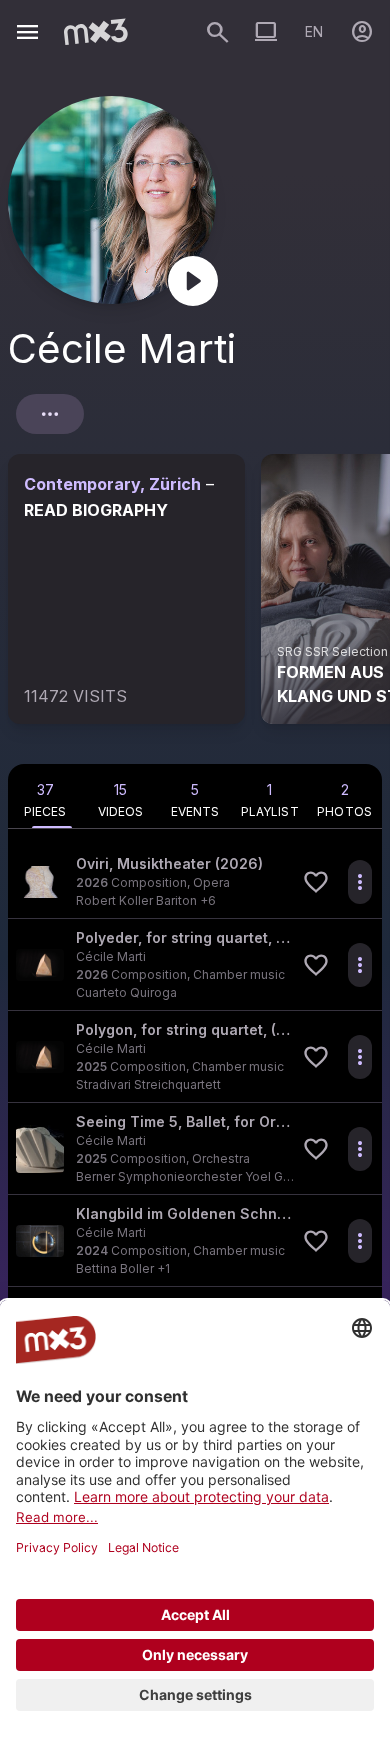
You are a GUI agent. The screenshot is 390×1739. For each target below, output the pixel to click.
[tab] (45, 796)
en (314, 31)
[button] (195, 881)
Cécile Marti (111, 956)
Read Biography (96, 510)
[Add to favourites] (316, 882)
